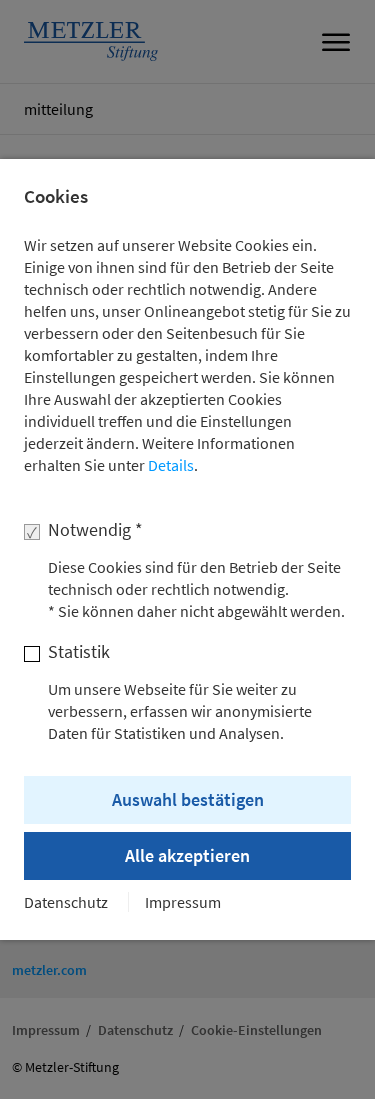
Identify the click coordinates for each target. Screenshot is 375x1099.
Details (171, 465)
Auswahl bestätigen (188, 799)
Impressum (183, 902)
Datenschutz (66, 902)
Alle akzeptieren (187, 855)
